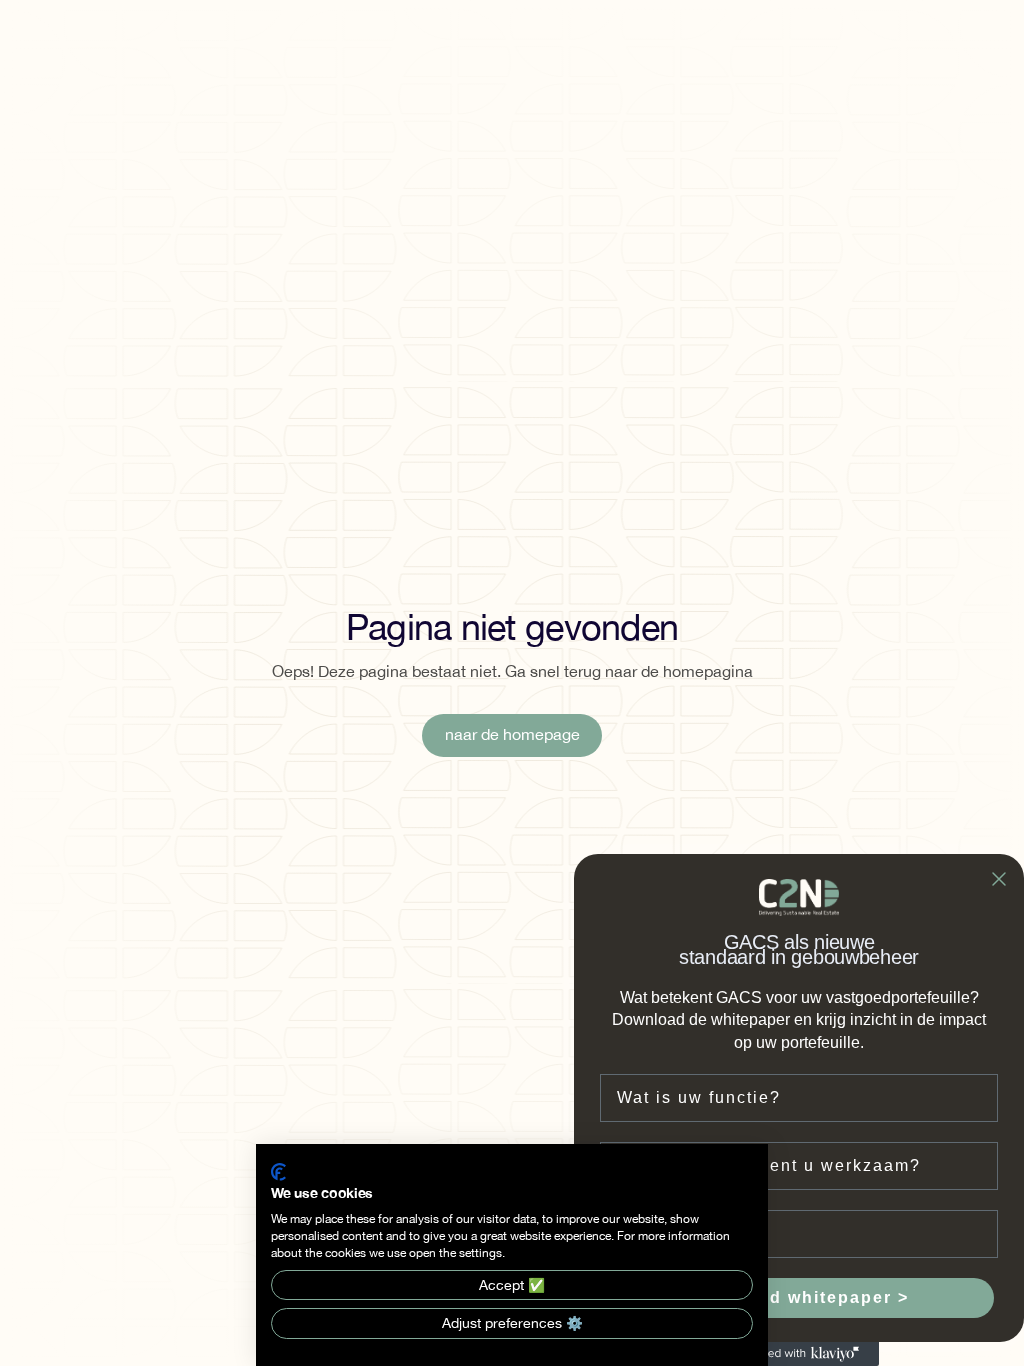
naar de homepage (512, 735)
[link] (511, 735)
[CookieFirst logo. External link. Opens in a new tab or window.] (278, 1172)
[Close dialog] (999, 879)
